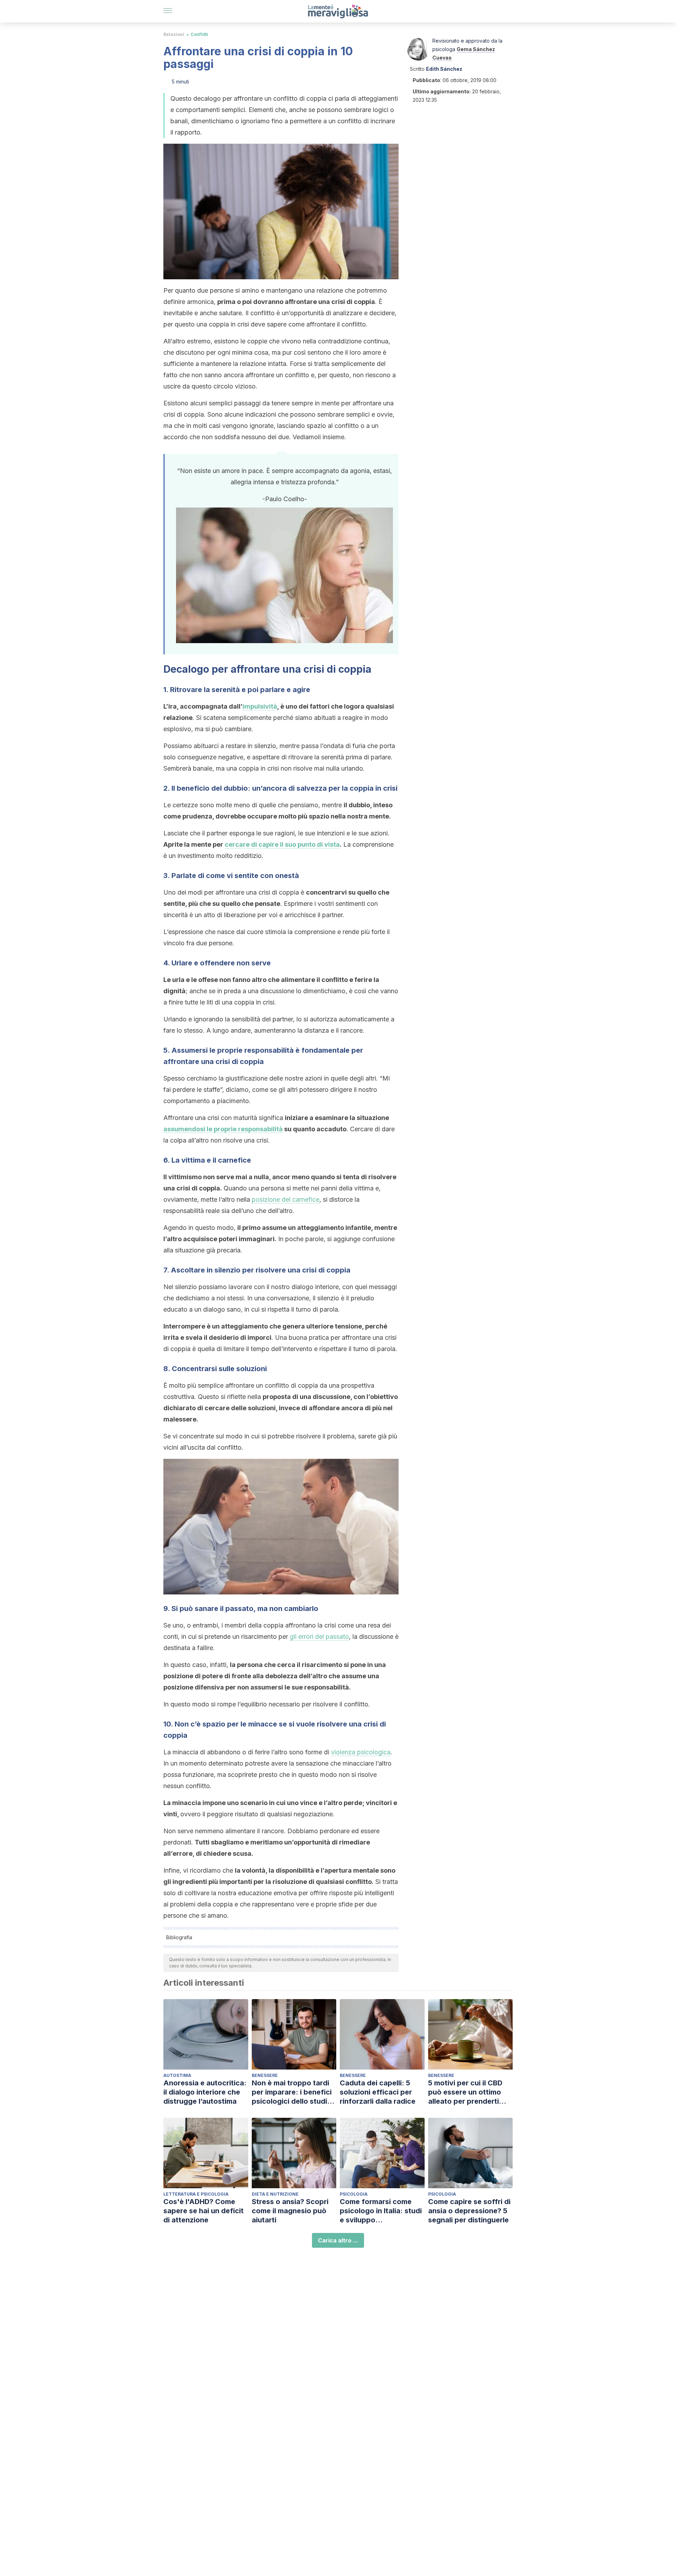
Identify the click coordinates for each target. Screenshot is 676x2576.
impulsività (260, 706)
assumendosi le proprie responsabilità (223, 1129)
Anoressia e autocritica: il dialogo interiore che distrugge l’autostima (205, 2092)
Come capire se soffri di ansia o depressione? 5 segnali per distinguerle (469, 2211)
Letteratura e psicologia (196, 2194)
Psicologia (354, 2194)
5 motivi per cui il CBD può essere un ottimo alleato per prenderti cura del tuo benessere (468, 2092)
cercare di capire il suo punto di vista (282, 844)
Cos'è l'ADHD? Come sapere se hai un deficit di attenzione (204, 2211)
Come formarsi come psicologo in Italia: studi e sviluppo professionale (381, 2211)
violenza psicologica (361, 1752)
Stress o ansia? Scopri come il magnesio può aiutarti (290, 2211)
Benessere (265, 2075)
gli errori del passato (319, 1637)
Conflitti (199, 34)
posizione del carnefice (286, 1199)
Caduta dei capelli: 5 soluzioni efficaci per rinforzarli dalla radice (378, 2092)
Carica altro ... (338, 2240)
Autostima (177, 2075)
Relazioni (174, 34)
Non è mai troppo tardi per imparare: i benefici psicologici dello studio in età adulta (292, 2092)
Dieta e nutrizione (275, 2194)
